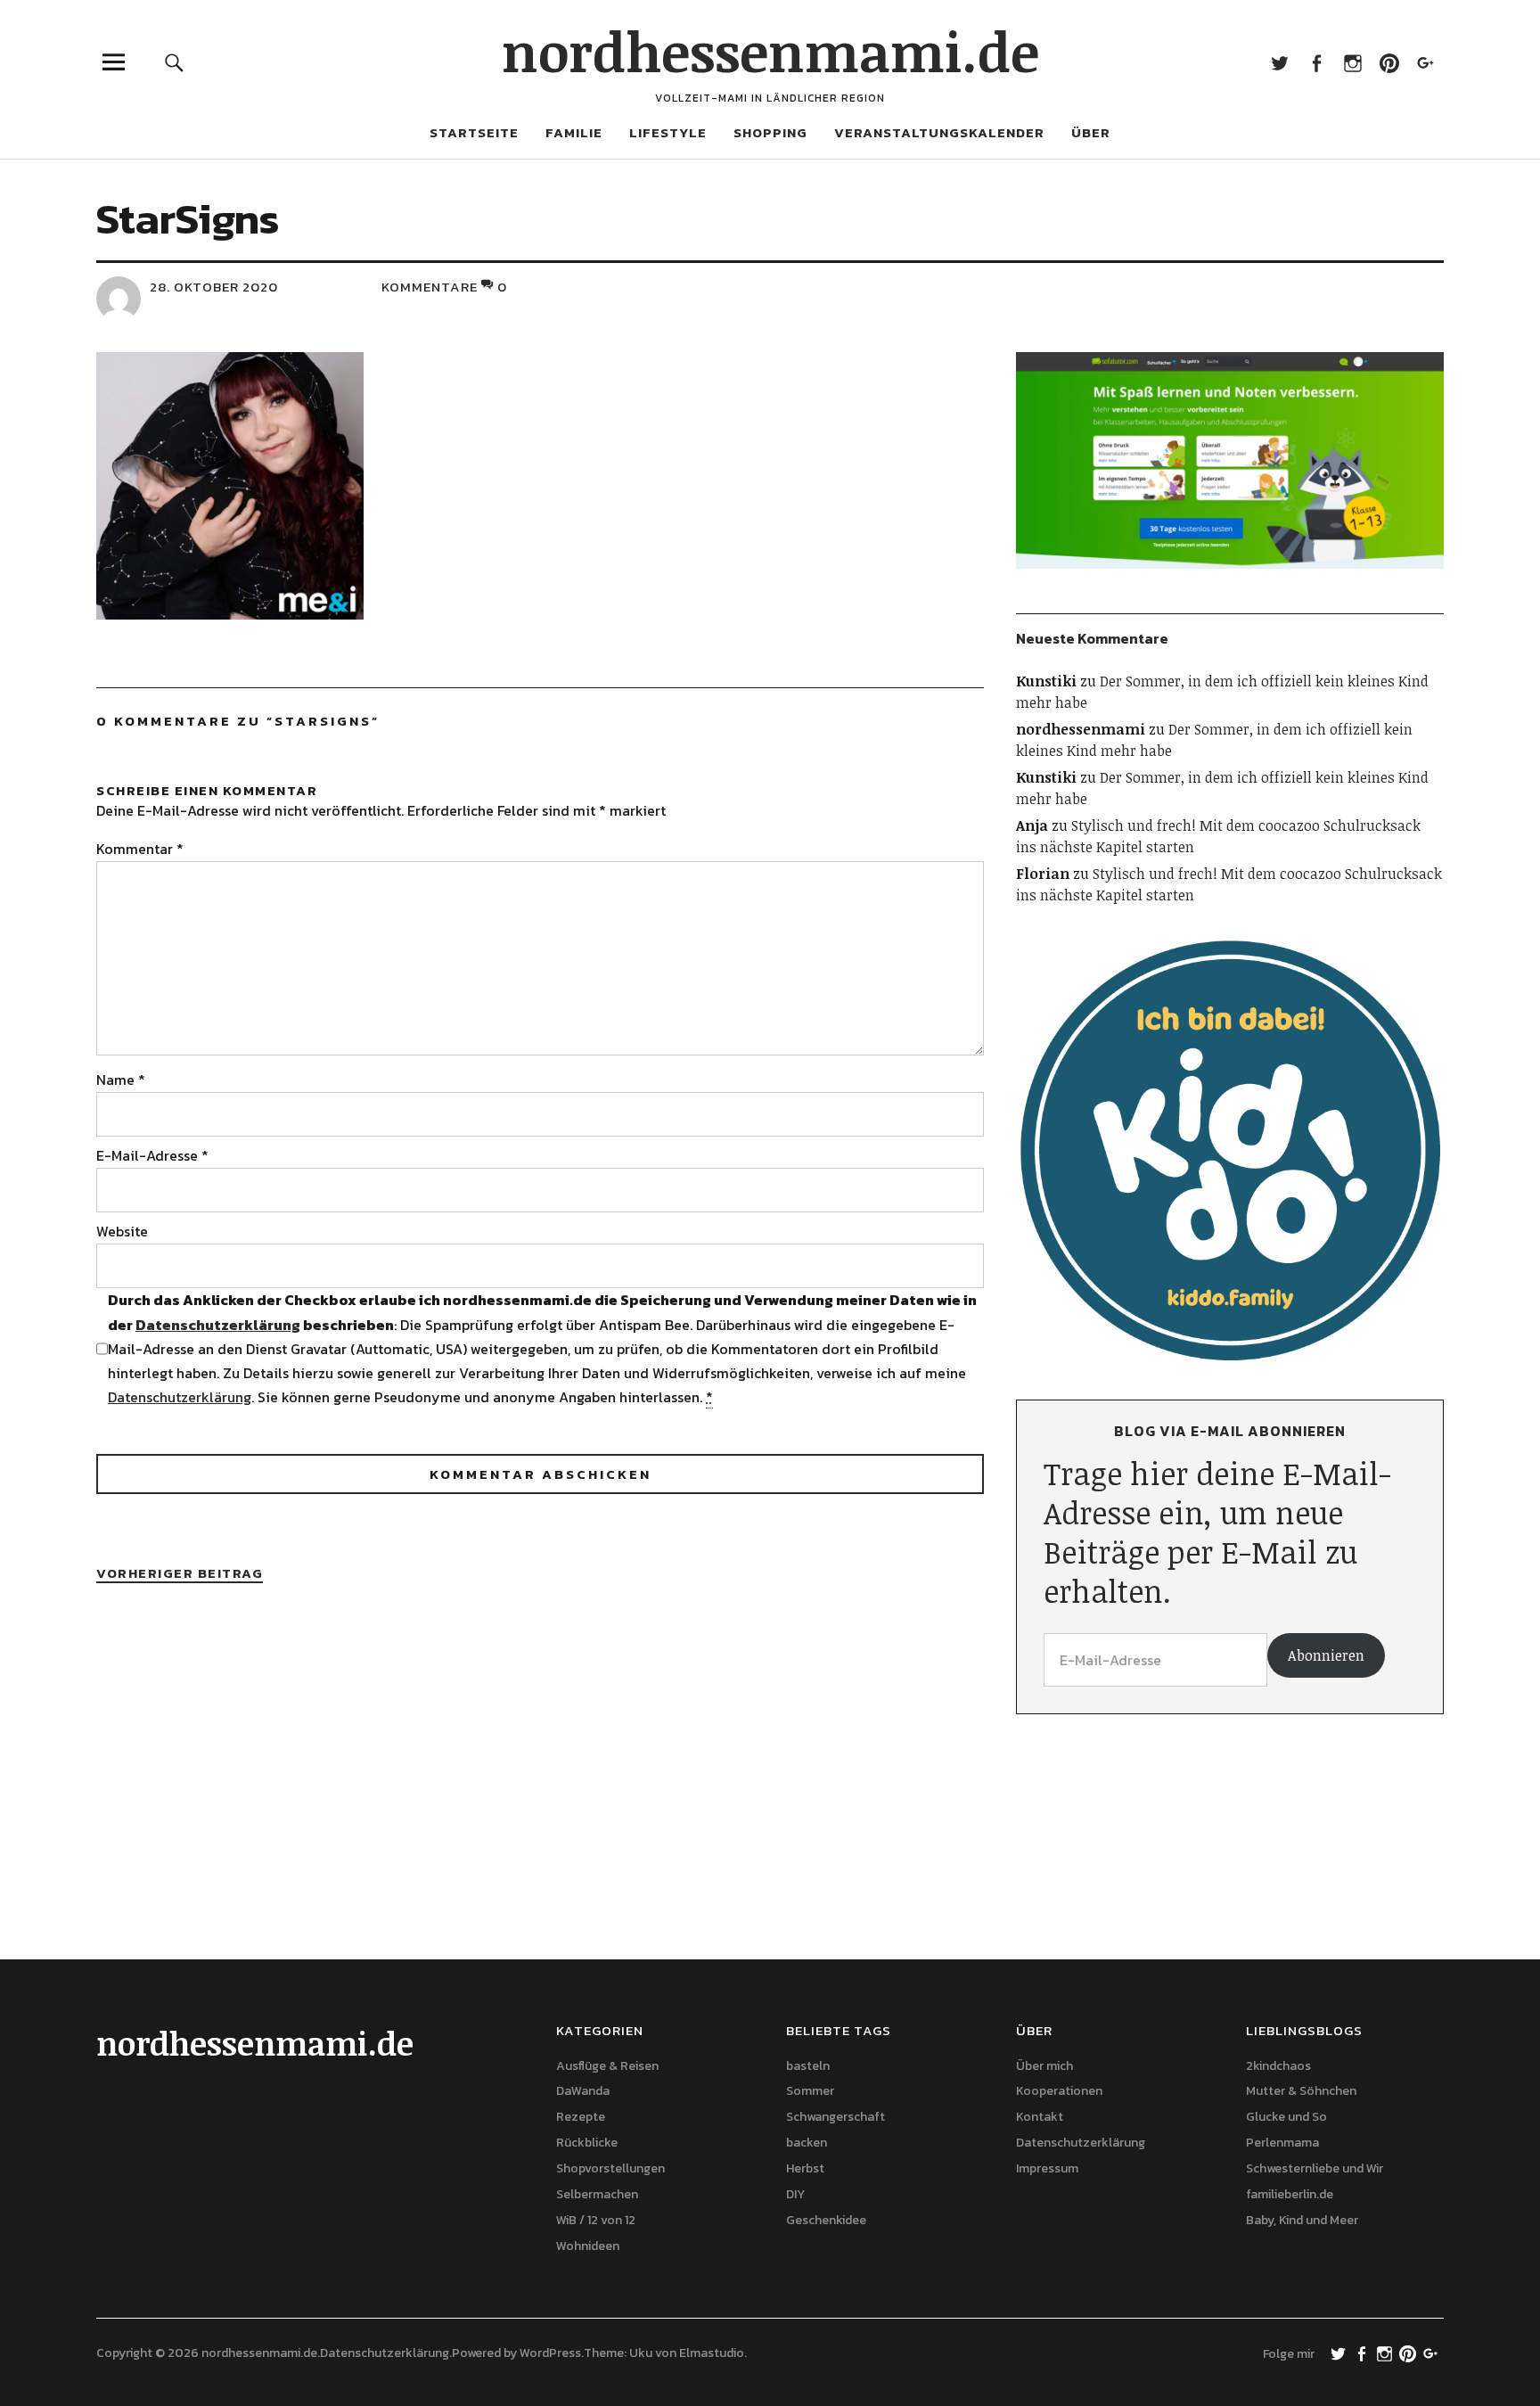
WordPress (550, 2353)
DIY (795, 2194)
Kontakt (1040, 2117)
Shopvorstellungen (610, 2168)
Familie (574, 132)
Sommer (810, 2091)
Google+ (1425, 62)
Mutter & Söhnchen (1301, 2091)
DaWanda (583, 2091)
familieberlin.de (1290, 2194)
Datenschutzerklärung (218, 1325)
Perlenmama (1282, 2143)
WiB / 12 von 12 (596, 2220)
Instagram (1352, 62)
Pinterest (1389, 62)
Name (121, 1080)
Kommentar (140, 849)
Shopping (770, 132)
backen (807, 2143)
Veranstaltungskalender (939, 132)
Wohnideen (588, 2246)
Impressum (1047, 2168)
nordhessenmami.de (770, 51)
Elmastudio (712, 2353)
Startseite (474, 132)
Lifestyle (668, 132)
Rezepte (581, 2117)
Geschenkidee (826, 2220)
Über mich (1044, 2066)
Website (122, 1231)
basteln (808, 2066)
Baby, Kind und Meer (1302, 2220)
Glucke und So (1286, 2117)
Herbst (805, 2168)
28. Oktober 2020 (214, 287)
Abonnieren (1326, 1655)
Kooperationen (1059, 2091)
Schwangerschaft (836, 2117)
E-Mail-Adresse (152, 1155)
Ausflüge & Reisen (607, 2066)
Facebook (1316, 62)
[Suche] (175, 62)
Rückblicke (587, 2143)
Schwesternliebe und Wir (1315, 2168)
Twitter (1279, 62)
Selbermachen (597, 2194)
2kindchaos (1278, 2066)
